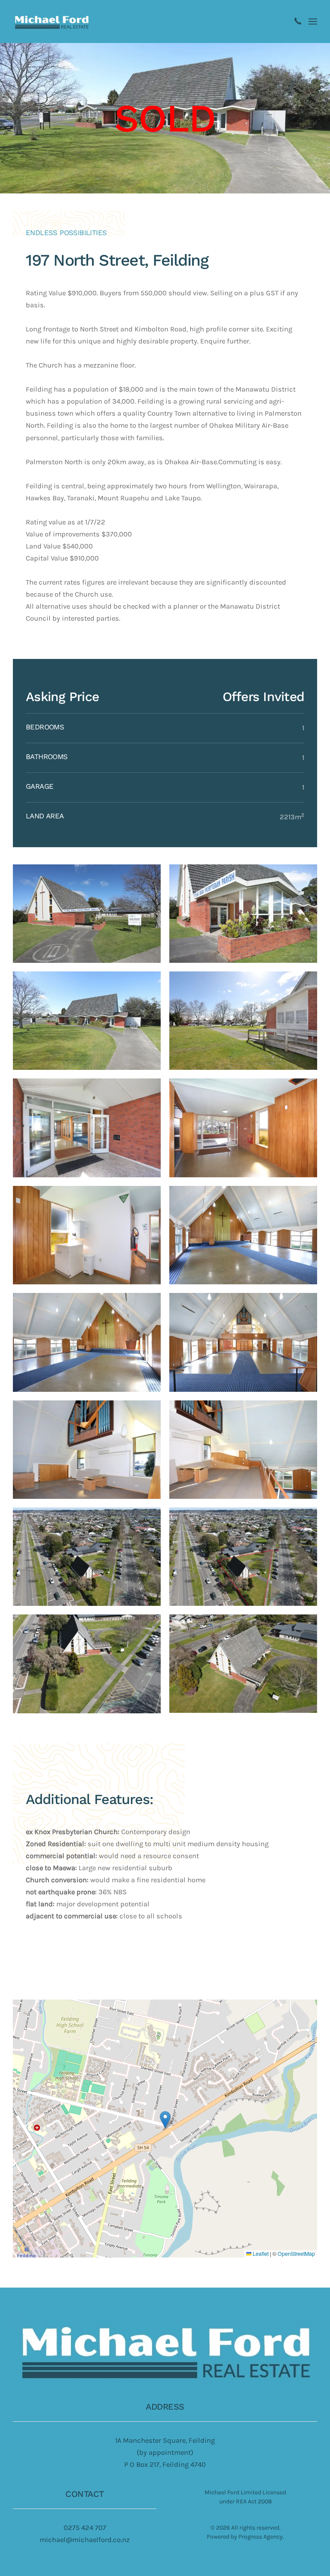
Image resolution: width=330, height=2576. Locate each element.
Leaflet (260, 2254)
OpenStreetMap (296, 2254)
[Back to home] (52, 21)
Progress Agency (261, 2537)
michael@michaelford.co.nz (85, 2540)
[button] (313, 21)
